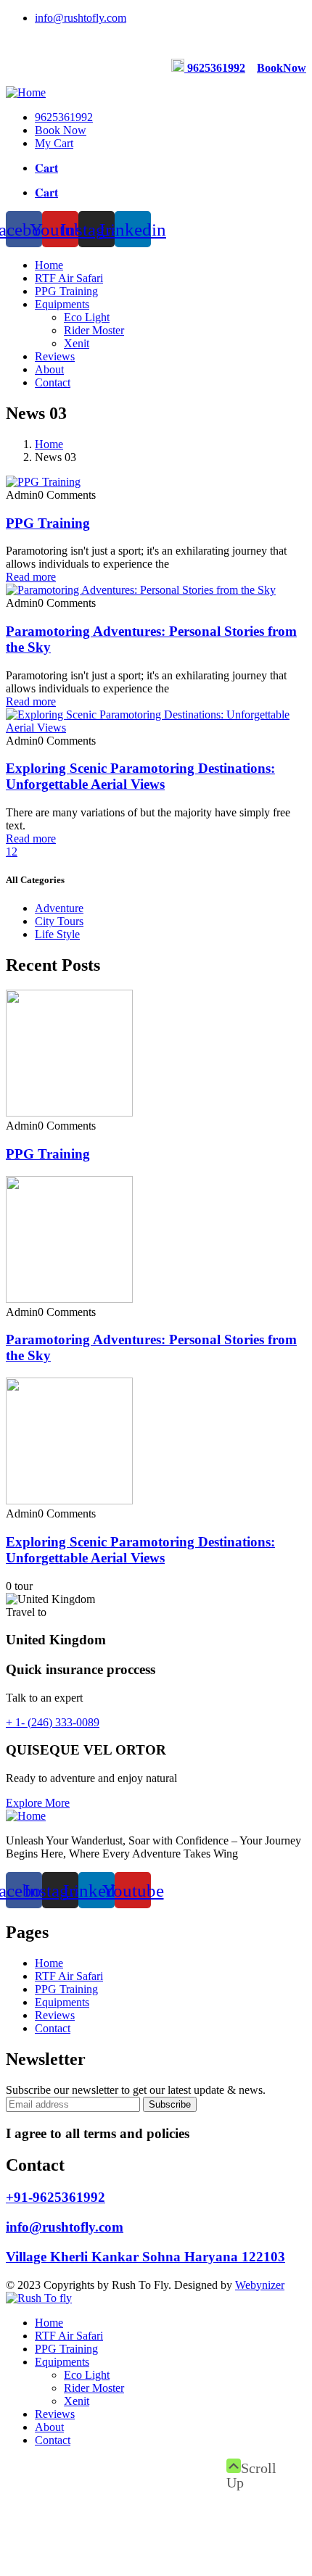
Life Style (57, 934)
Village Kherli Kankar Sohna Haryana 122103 (145, 2257)
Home (49, 444)
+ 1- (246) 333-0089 (53, 1722)
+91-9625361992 (56, 2197)
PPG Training (48, 523)
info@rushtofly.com (65, 2227)
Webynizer (260, 2285)
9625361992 (216, 68)
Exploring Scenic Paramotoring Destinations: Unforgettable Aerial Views (140, 776)
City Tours (59, 921)
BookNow (282, 68)
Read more (31, 577)
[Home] (26, 92)
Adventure (59, 908)
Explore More (38, 1803)
